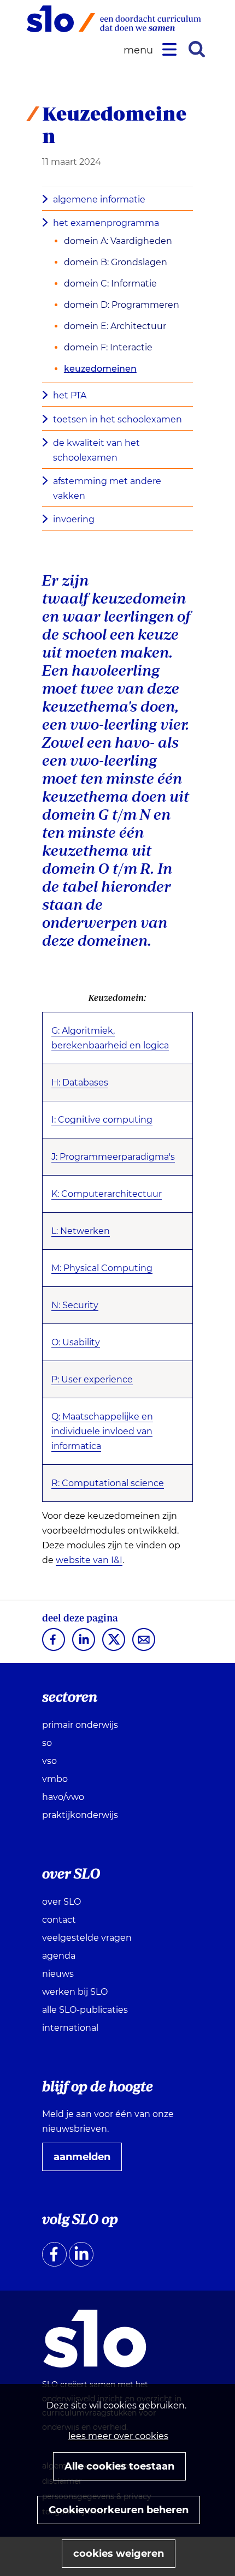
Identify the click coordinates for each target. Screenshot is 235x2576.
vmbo (55, 1779)
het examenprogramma (106, 223)
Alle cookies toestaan (119, 2466)
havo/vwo (63, 1797)
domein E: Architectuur (115, 326)
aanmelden (86, 2161)
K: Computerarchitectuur (107, 1194)
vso (49, 1761)
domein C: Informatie (110, 284)
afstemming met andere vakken (107, 488)
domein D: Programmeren (122, 305)
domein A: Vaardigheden (118, 241)
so (47, 1743)
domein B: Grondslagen (116, 262)
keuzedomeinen (100, 369)
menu (140, 50)
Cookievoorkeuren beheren (119, 2510)
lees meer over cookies (118, 2436)
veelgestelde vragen (87, 1938)
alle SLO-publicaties (85, 2010)
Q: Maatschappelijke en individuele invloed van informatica (102, 1431)
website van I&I (89, 1560)
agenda (59, 1956)
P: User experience (92, 1379)
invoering (74, 519)
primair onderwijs (80, 1725)
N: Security (75, 1305)
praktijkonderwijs (80, 1815)
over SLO (61, 1902)
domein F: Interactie (108, 347)
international (70, 2028)
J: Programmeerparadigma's (113, 1157)
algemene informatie (99, 199)
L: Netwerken (81, 1231)
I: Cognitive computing (102, 1120)
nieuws (58, 1974)
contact (59, 1920)
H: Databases (80, 1083)
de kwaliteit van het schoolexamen (96, 450)
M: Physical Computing (102, 1268)
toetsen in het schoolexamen (117, 419)
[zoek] (197, 49)
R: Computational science (108, 1483)
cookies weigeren (119, 2554)
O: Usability (76, 1342)
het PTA (70, 395)
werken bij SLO (75, 1992)
